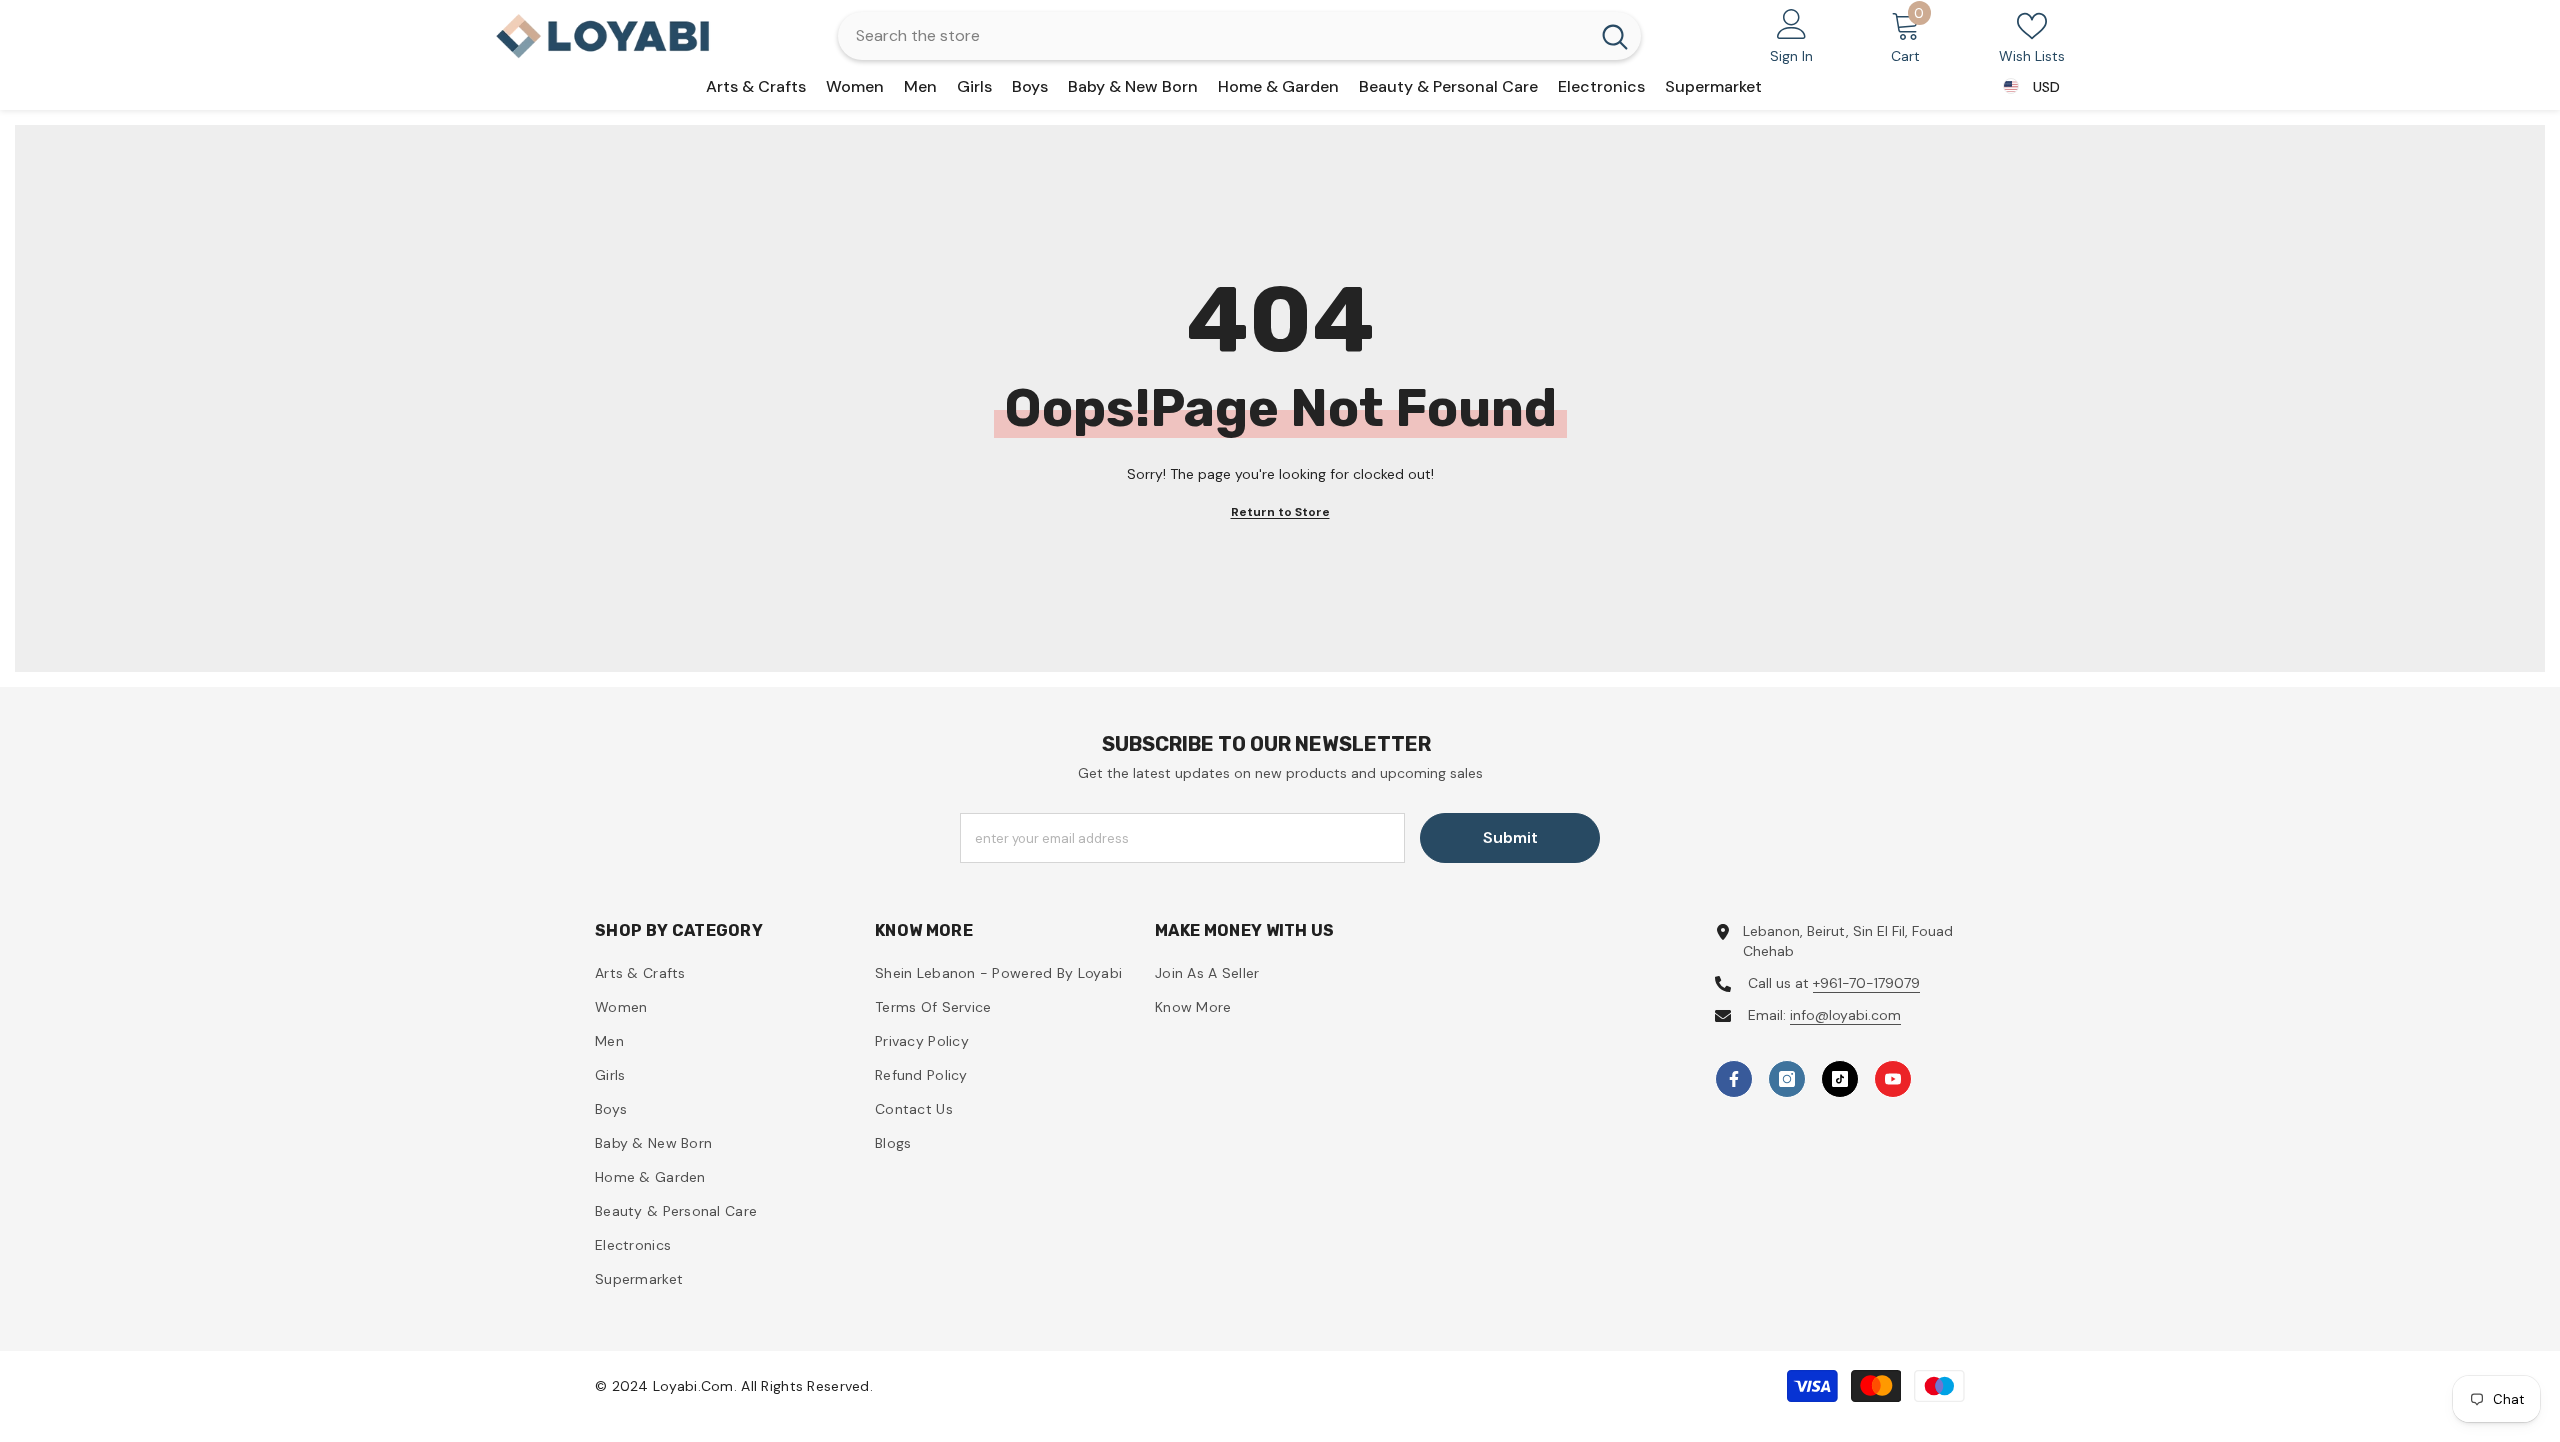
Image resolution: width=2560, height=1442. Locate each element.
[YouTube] (1893, 1079)
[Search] (1239, 36)
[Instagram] (1787, 1079)
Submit (1510, 837)
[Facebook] (1734, 1079)
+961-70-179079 (1866, 983)
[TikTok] (1840, 1079)
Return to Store (1280, 512)
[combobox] (1213, 36)
